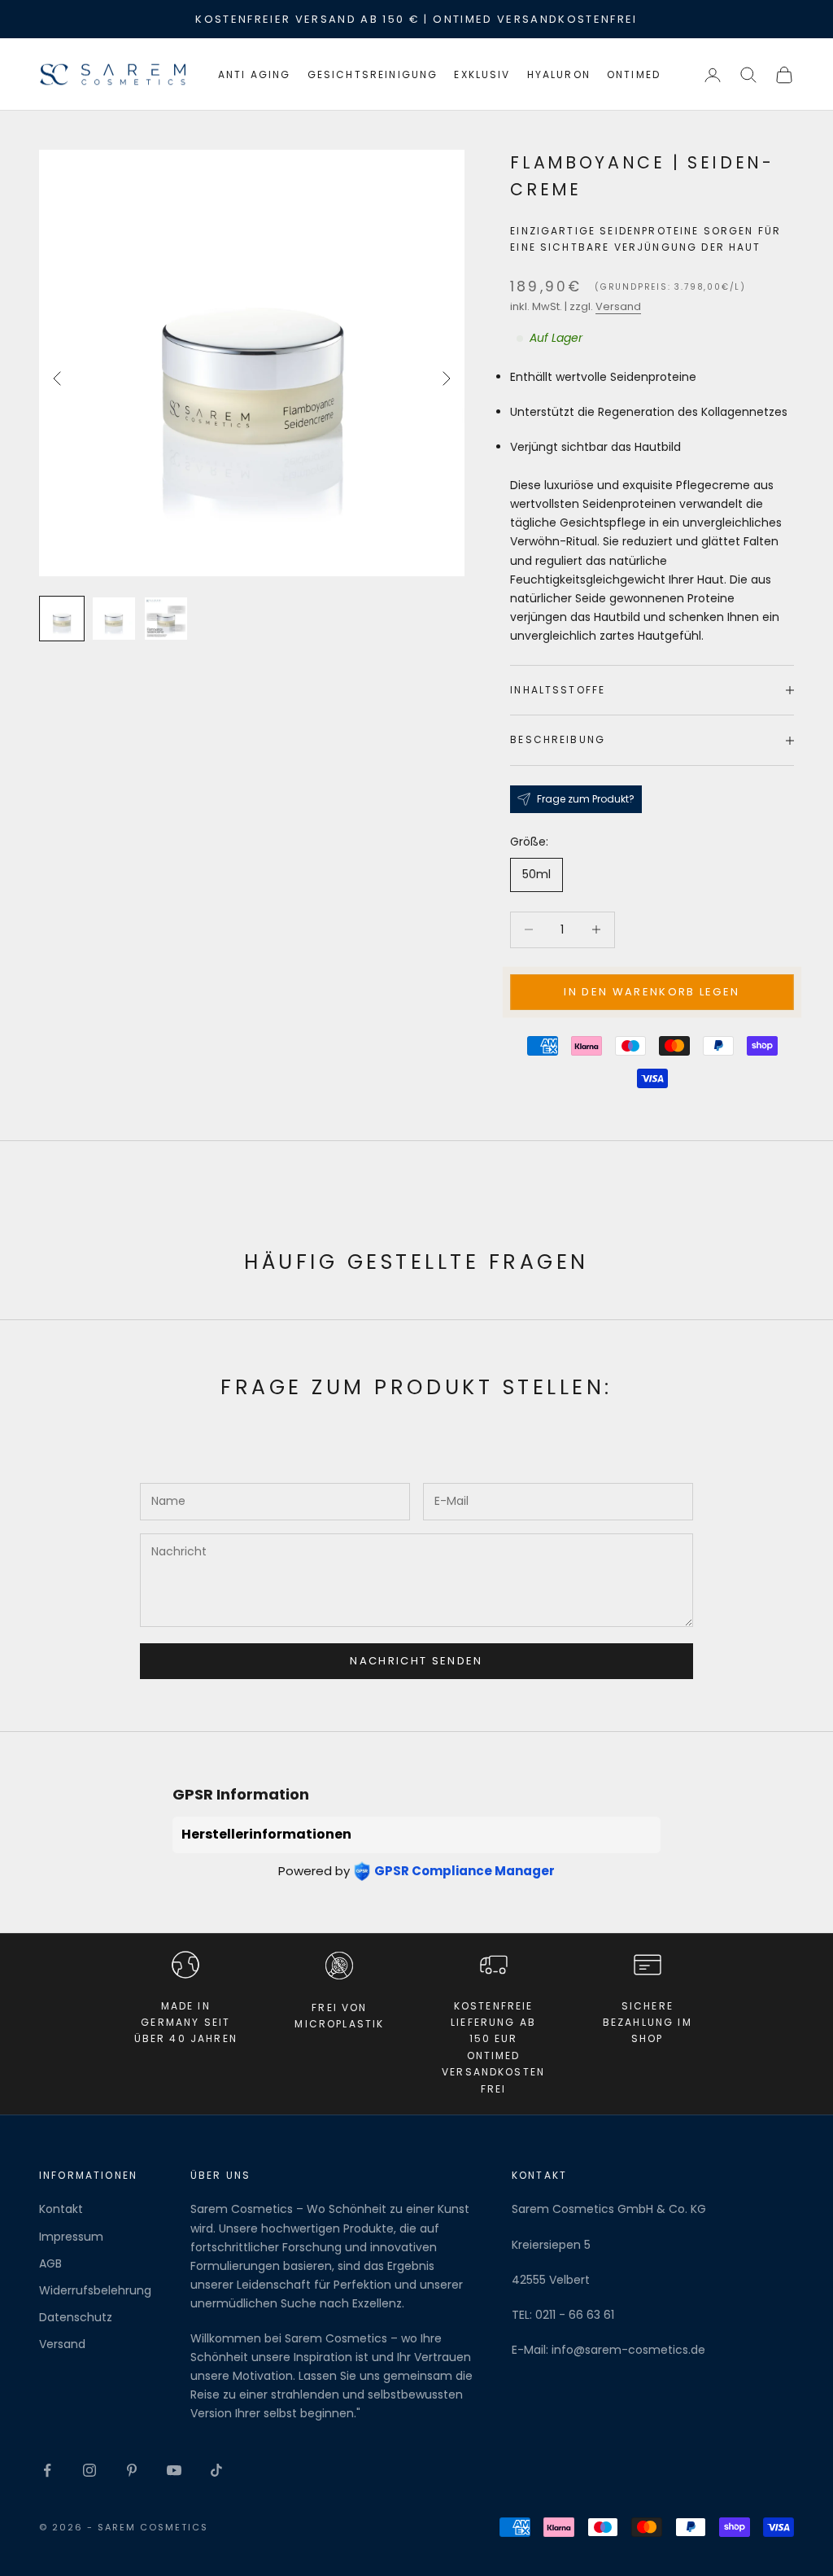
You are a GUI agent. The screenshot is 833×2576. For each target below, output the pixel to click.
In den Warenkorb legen (652, 992)
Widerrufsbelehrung (95, 2290)
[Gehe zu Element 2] (114, 619)
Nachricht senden (416, 1661)
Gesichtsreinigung (373, 74)
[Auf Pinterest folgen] (132, 2470)
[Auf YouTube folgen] (174, 2470)
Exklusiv (482, 74)
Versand (618, 306)
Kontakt (61, 2209)
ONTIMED (634, 74)
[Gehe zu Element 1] (62, 619)
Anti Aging (255, 74)
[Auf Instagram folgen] (89, 2470)
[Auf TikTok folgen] (216, 2470)
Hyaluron (559, 74)
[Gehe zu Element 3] (166, 619)
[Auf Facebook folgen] (47, 2470)
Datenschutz (76, 2317)
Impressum (71, 2237)
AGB (50, 2263)
